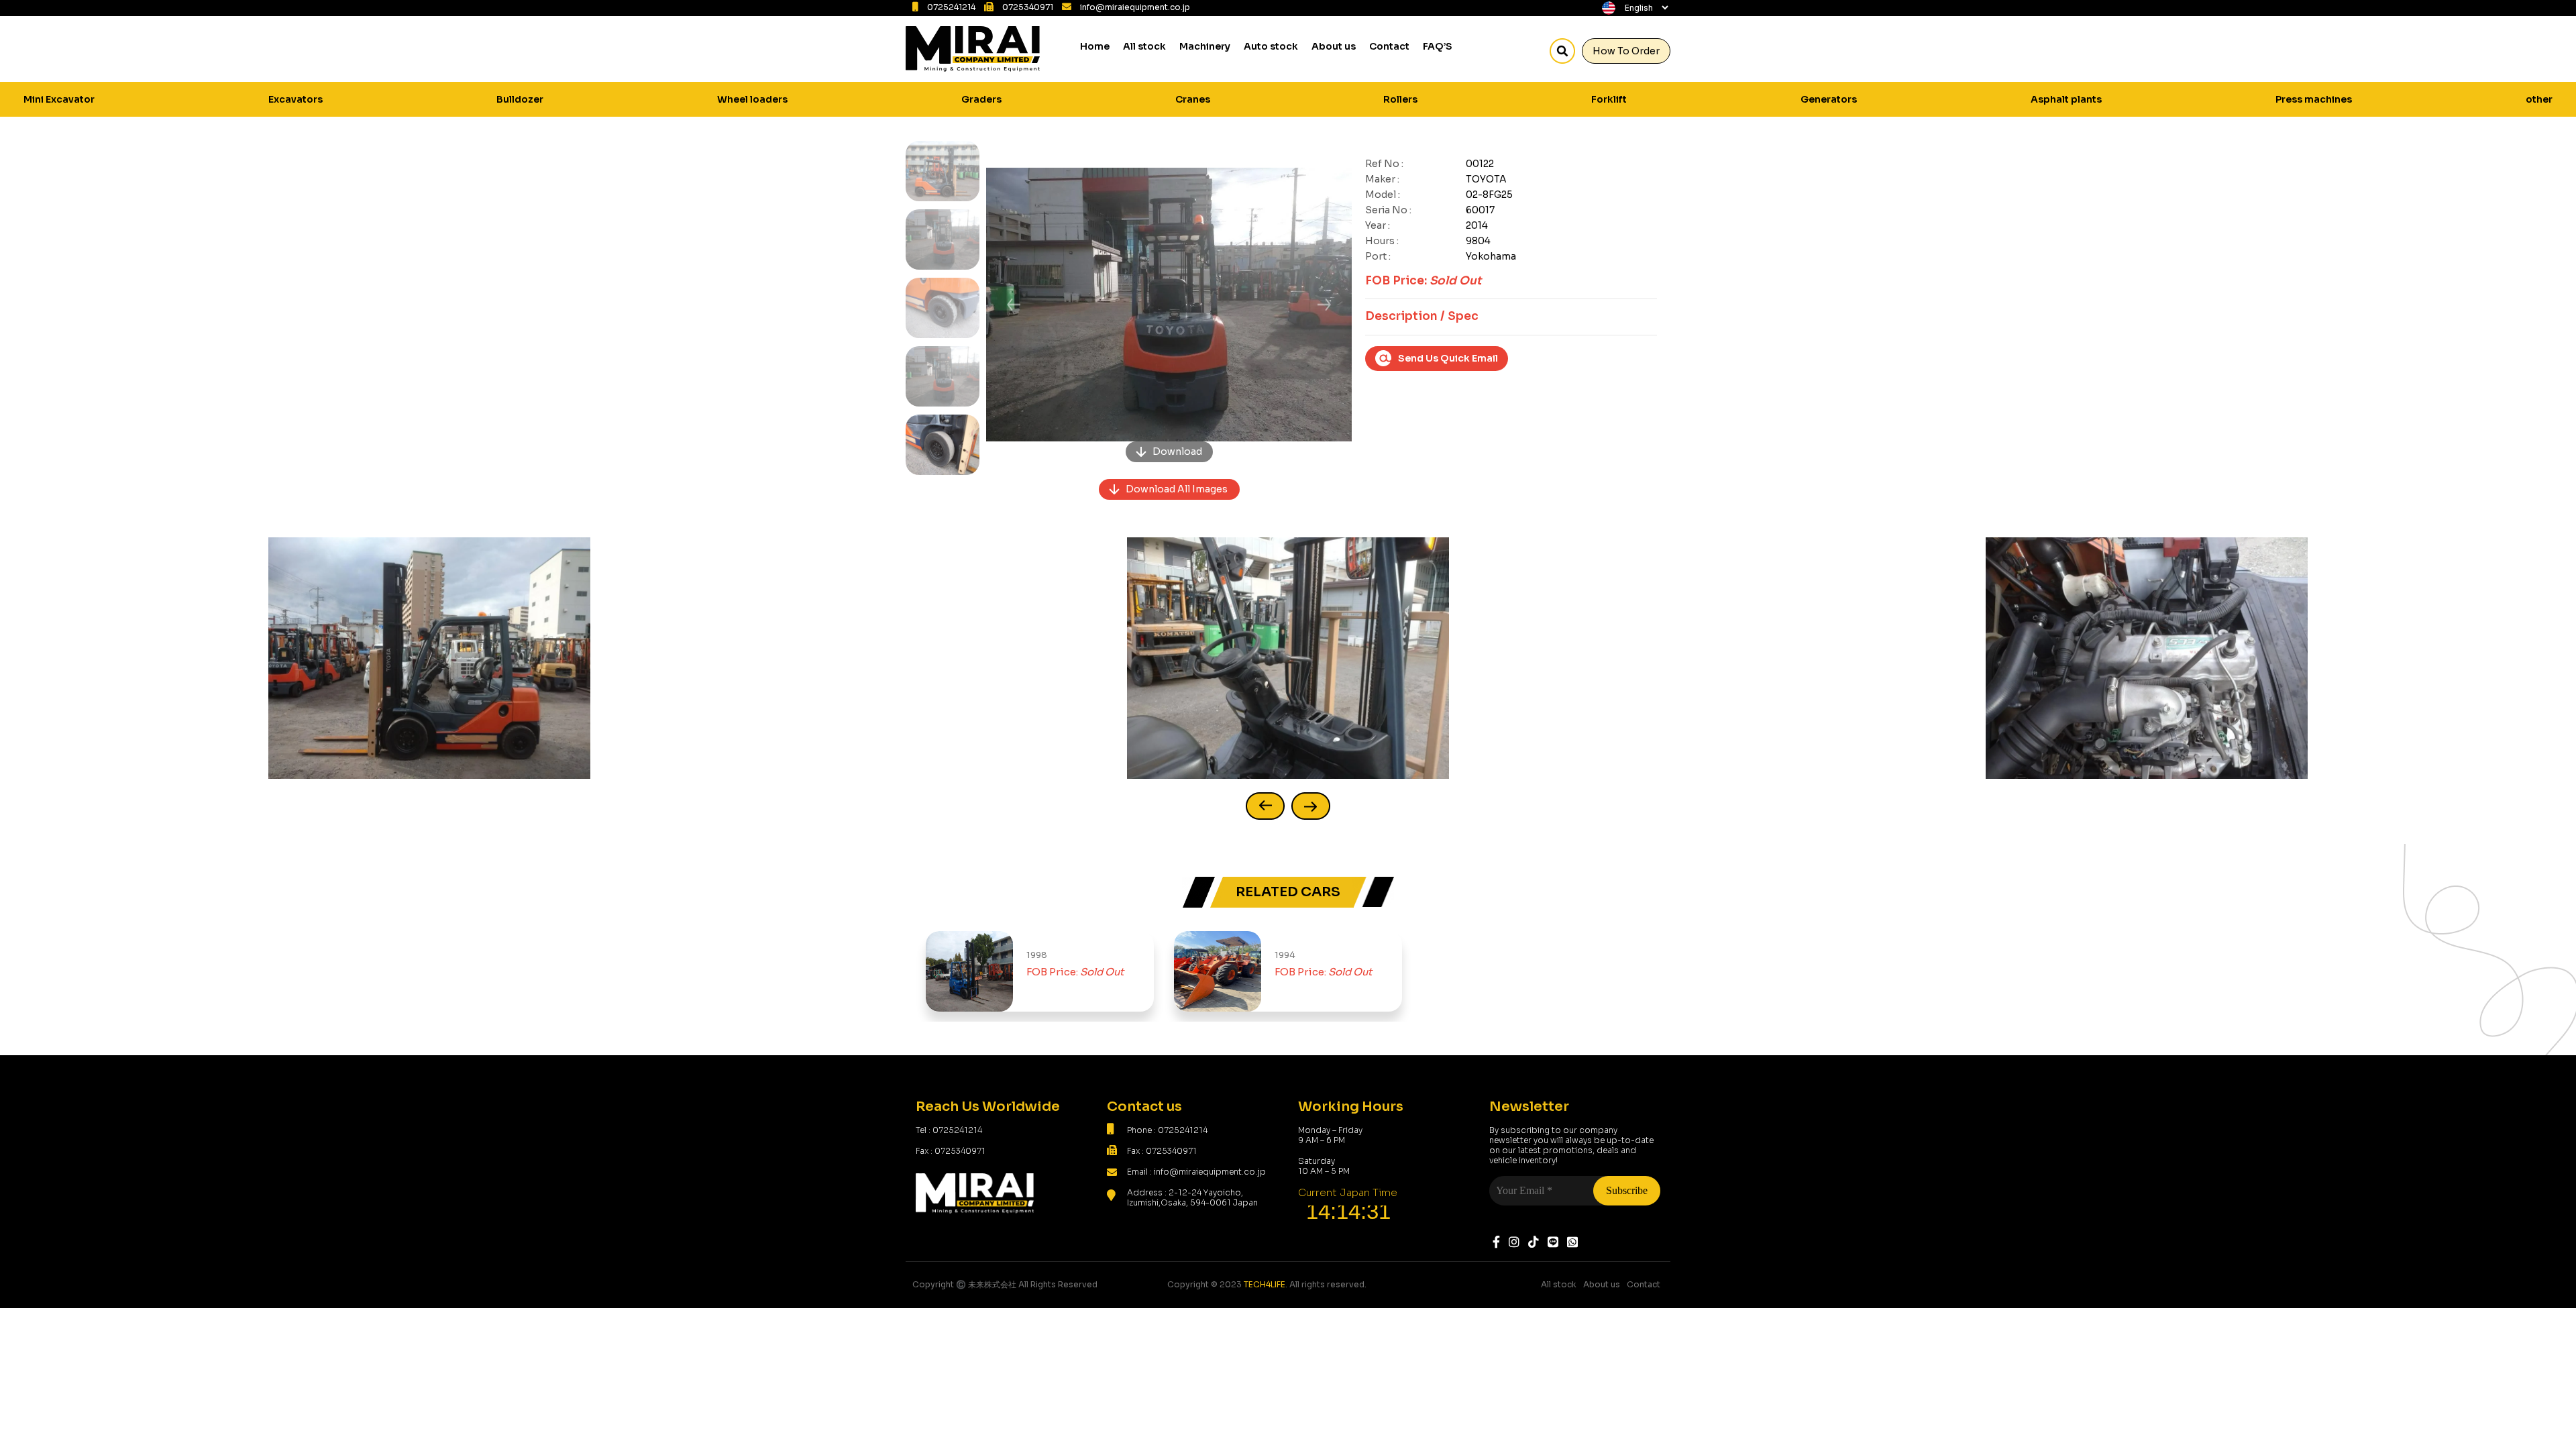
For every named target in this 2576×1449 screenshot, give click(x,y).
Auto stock (1271, 46)
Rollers (1400, 99)
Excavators (296, 99)
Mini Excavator (59, 99)
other (2539, 99)
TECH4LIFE (1265, 1284)
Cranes (1193, 99)
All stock (1144, 46)
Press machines (2314, 99)
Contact (1389, 46)
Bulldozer (520, 99)
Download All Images (1177, 489)
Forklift (1609, 99)
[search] (1562, 51)
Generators (1829, 99)
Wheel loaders (752, 99)
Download (1177, 451)
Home (1095, 46)
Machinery (1205, 46)
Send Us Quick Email (1448, 358)
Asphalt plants (2066, 99)
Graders (981, 99)
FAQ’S (1438, 46)
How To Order (1626, 51)
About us (1334, 46)
